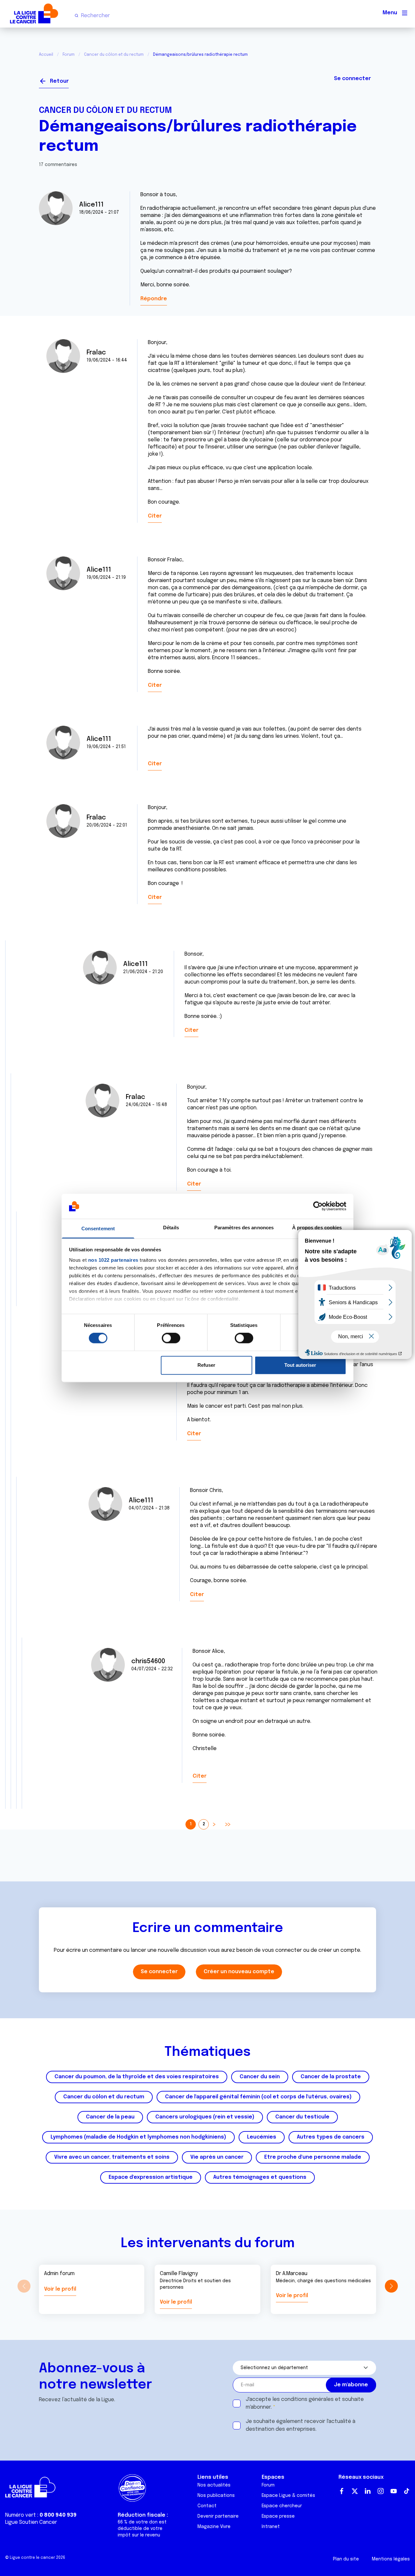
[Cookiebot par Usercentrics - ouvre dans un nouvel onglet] (318, 1206)
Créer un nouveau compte (239, 1972)
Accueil (46, 55)
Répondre (154, 299)
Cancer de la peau (110, 2117)
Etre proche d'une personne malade (313, 2157)
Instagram (381, 2491)
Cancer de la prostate (331, 2077)
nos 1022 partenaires (113, 1260)
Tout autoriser (300, 1365)
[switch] (171, 1338)
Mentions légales (391, 2559)
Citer (155, 516)
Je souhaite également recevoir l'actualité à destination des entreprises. (301, 2425)
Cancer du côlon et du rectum (114, 55)
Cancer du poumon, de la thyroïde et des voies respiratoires (137, 2077)
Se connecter (352, 79)
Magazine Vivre (214, 2527)
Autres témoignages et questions (260, 2177)
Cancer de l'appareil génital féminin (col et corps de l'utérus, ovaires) (258, 2097)
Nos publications (216, 2496)
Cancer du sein (260, 2077)
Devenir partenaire (218, 2516)
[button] (391, 2286)
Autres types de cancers (331, 2137)
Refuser (206, 1365)
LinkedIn (368, 2491)
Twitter (355, 2491)
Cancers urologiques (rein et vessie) (205, 2117)
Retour (59, 81)
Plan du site (346, 2559)
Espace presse (278, 2516)
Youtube (394, 2491)
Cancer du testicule (302, 2117)
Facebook (342, 2491)
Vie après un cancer (217, 2157)
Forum (69, 55)
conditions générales (307, 2399)
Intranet (271, 2527)
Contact (207, 2506)
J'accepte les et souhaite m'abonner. (305, 2403)
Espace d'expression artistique (151, 2177)
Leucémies (262, 2137)
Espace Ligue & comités (288, 2496)
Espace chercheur (282, 2506)
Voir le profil (60, 2289)
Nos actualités (214, 2485)
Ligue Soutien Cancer (31, 2522)
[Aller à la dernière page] (227, 1824)
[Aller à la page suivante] (214, 1824)
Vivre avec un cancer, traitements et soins (112, 2157)
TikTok (407, 2491)
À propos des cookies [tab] (317, 1228)
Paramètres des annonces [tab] (244, 1228)
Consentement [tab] (98, 1228)
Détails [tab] (171, 1228)
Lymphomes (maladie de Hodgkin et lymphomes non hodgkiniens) (138, 2137)
